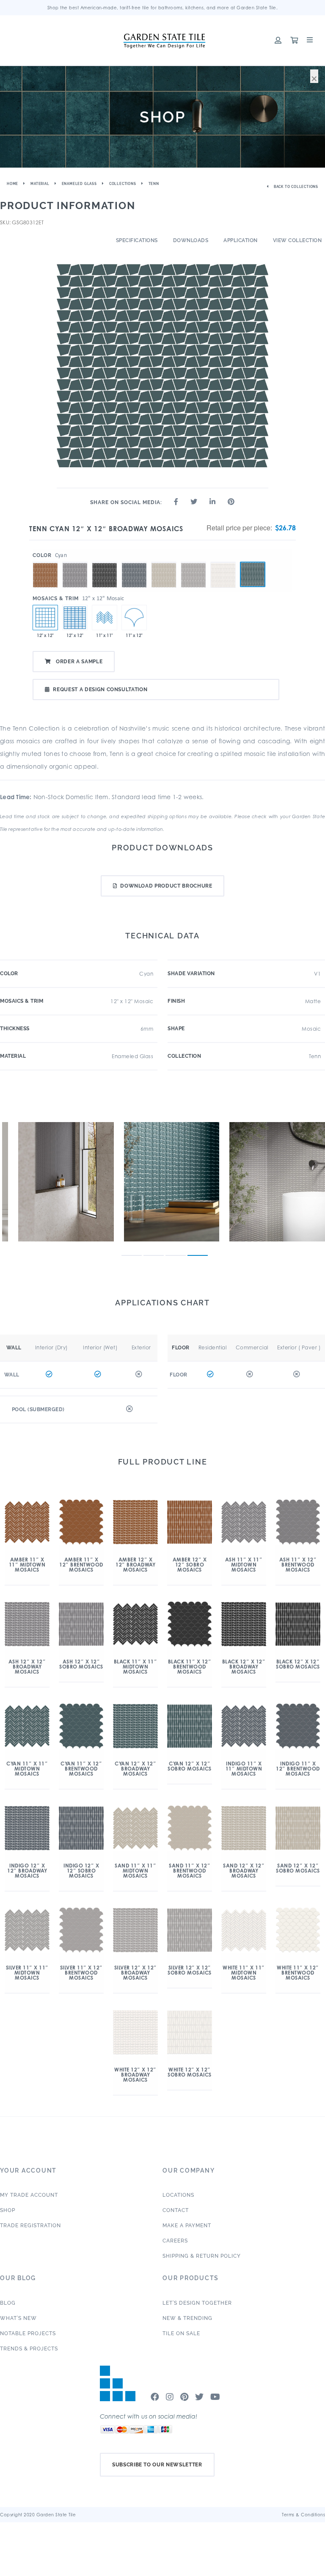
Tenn (154, 184)
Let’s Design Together (197, 2303)
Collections (123, 184)
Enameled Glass (79, 184)
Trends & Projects (29, 2349)
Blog (8, 2303)
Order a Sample (78, 662)
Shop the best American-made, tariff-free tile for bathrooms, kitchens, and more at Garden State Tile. (163, 8)
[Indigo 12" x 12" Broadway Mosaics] (134, 562)
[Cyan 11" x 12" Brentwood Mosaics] (134, 618)
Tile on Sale (181, 2333)
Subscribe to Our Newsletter (157, 2465)
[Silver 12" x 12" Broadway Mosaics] (193, 562)
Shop (8, 2210)
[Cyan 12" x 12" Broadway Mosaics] (253, 574)
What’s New (18, 2318)
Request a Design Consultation (100, 690)
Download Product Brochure (166, 886)
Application (241, 240)
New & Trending (187, 2318)
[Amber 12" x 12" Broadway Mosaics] (45, 562)
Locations (178, 2195)
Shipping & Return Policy (202, 2256)
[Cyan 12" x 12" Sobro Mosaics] (75, 618)
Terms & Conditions (303, 2515)
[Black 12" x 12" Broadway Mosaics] (105, 562)
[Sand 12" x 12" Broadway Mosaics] (164, 562)
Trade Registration (30, 2226)
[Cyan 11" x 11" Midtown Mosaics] (105, 618)
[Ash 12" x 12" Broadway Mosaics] (75, 562)
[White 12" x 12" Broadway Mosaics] (223, 562)
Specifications (137, 240)
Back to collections (295, 187)
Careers (175, 2241)
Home (12, 184)
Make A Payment (187, 2226)
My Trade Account (29, 2195)
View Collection (297, 240)
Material (40, 184)
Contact (176, 2210)
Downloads (191, 240)
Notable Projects (28, 2333)
